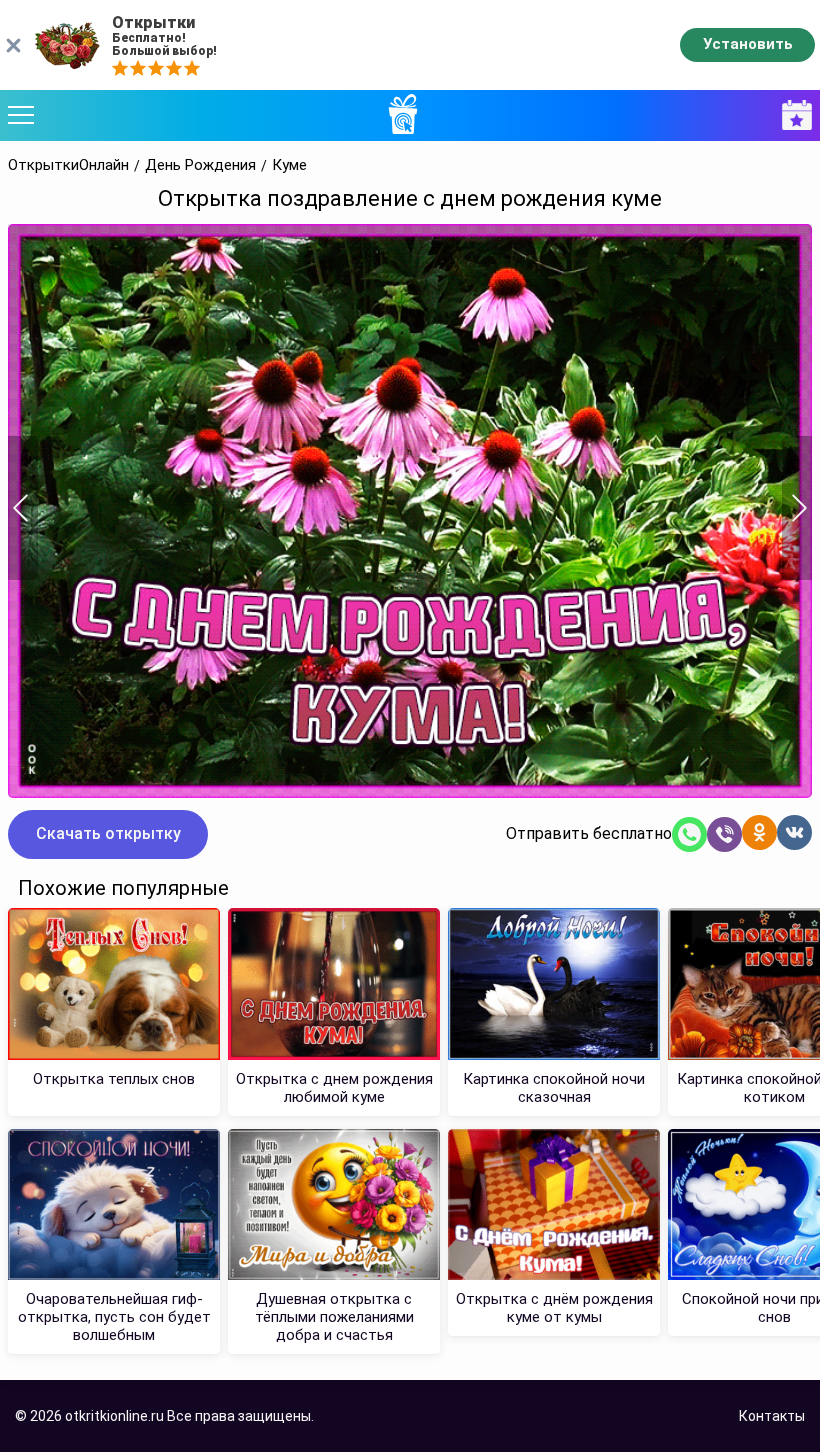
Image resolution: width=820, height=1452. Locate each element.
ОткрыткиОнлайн (68, 165)
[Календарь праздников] (792, 115)
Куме (289, 165)
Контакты (772, 1416)
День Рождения (200, 165)
